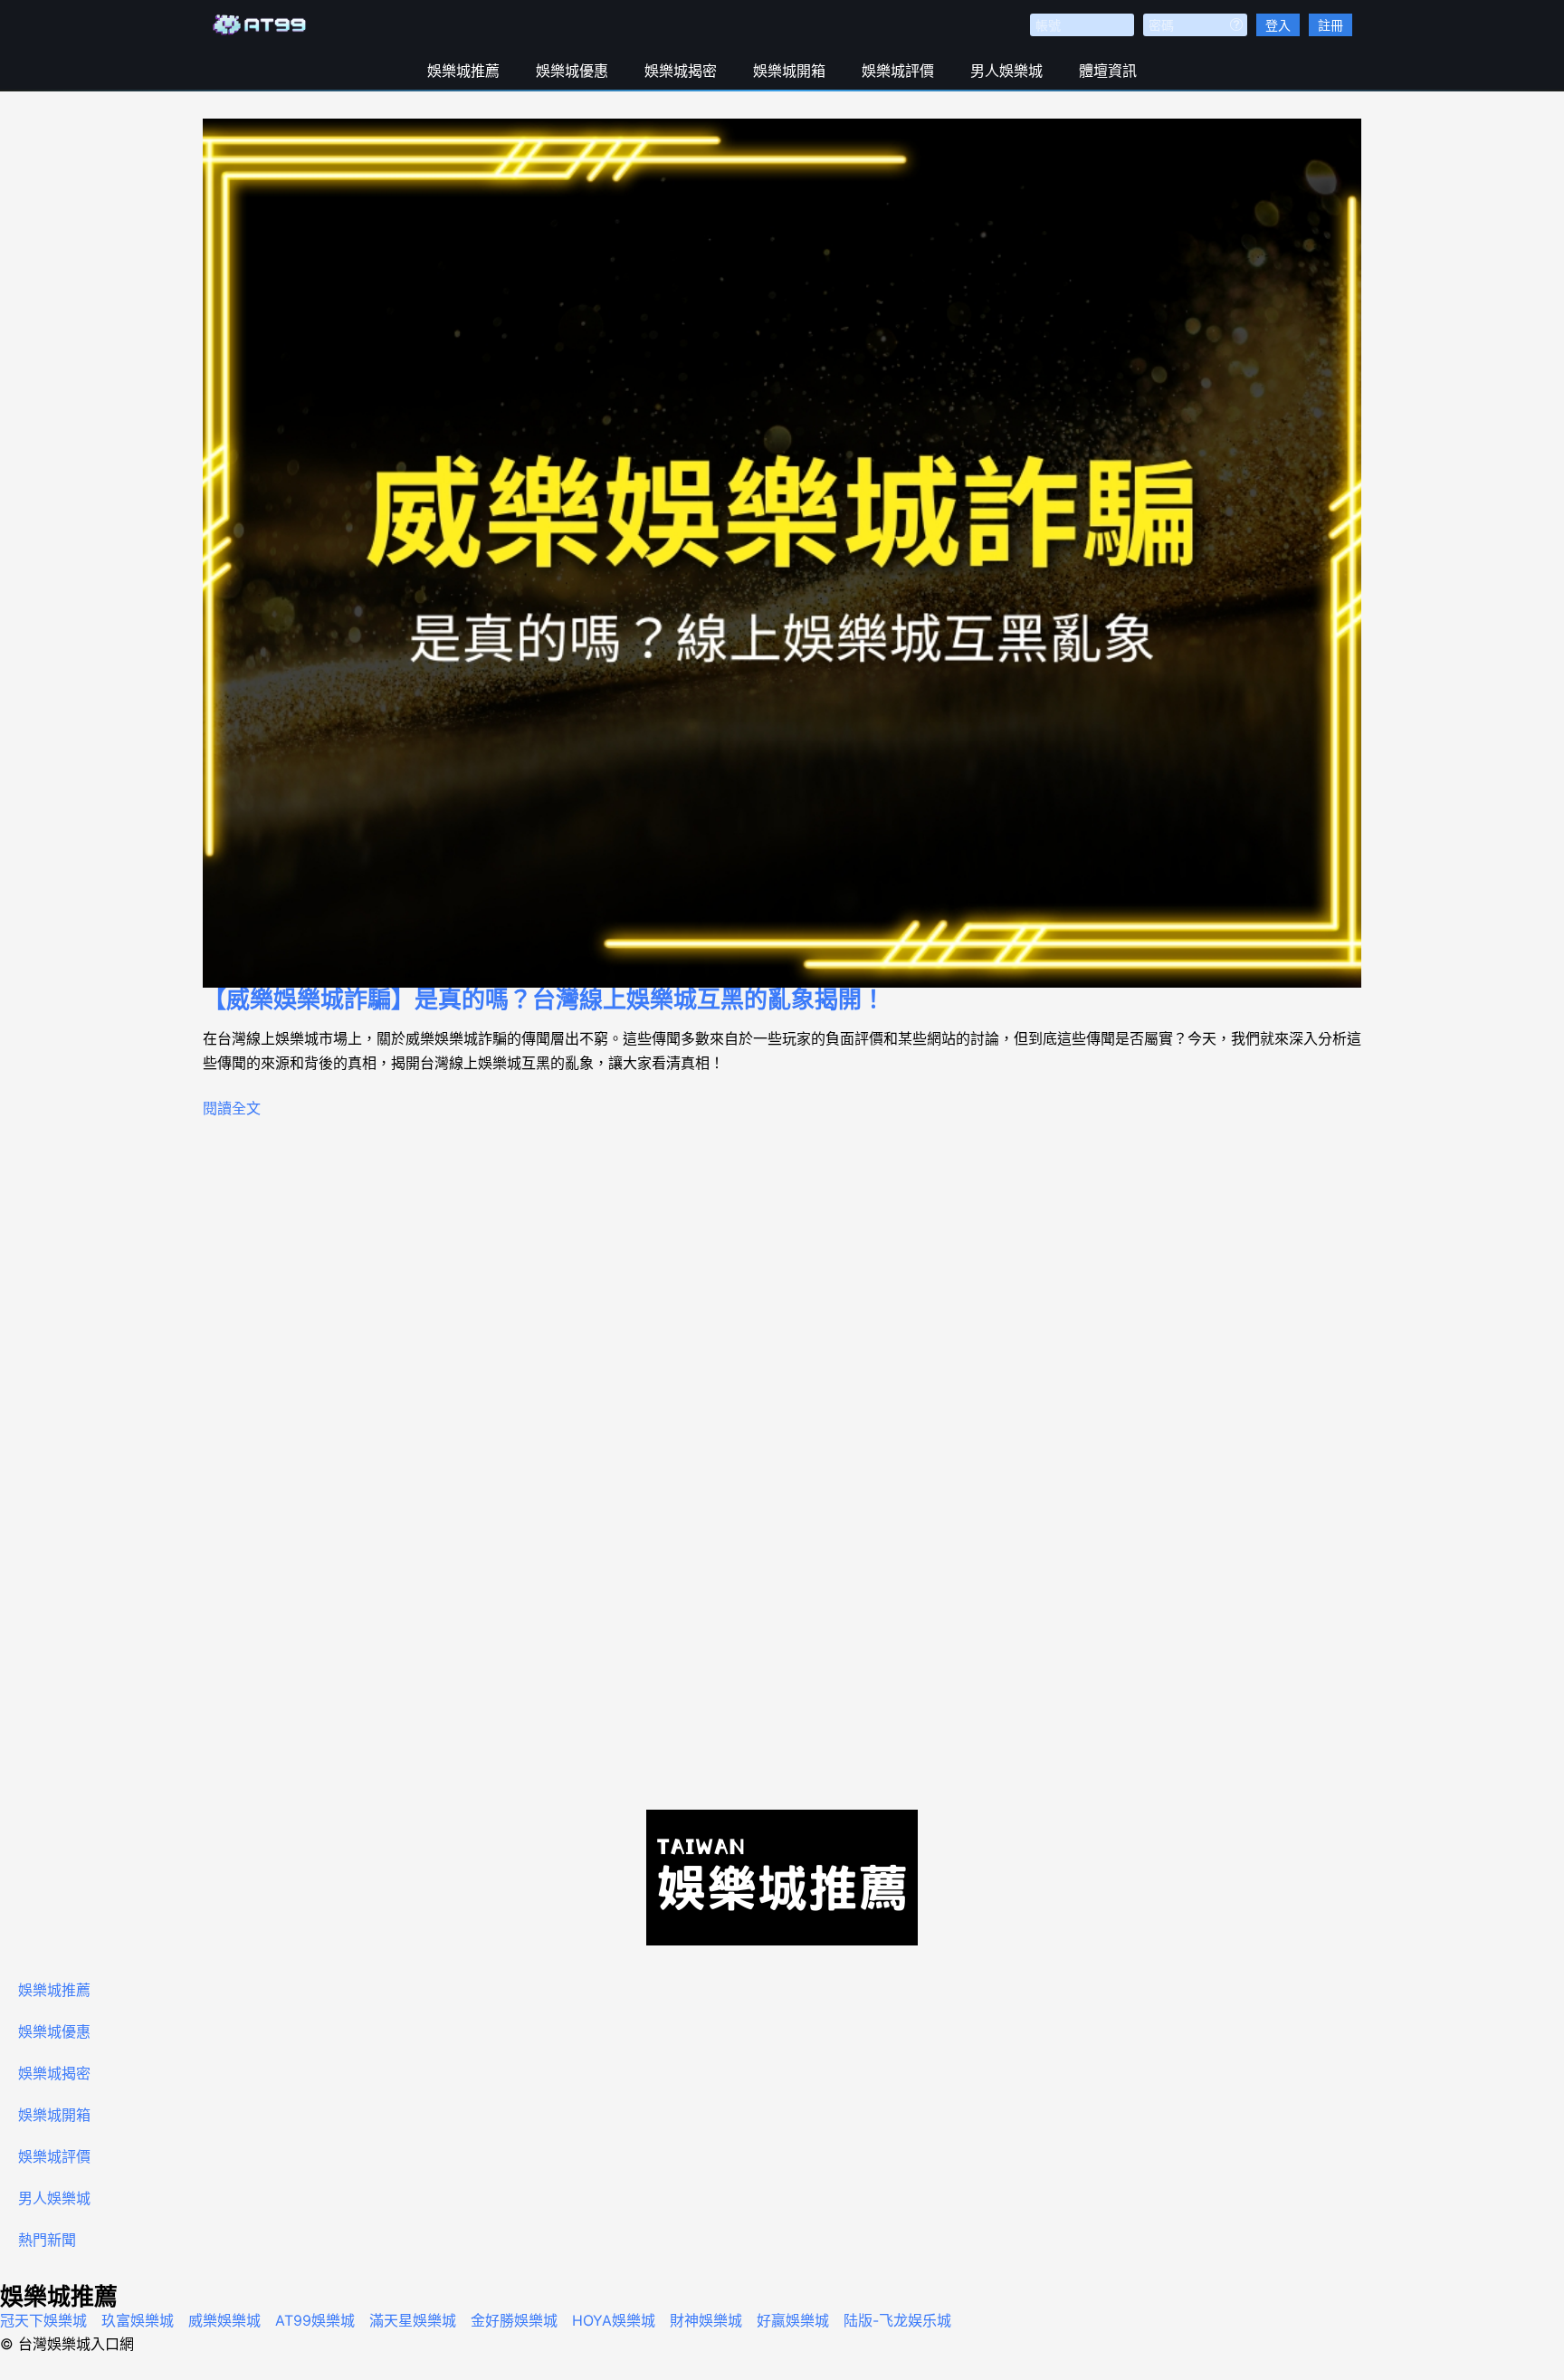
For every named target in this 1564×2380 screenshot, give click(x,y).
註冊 (1330, 25)
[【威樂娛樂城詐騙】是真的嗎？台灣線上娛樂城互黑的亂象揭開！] (782, 553)
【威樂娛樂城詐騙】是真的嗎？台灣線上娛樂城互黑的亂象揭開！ (544, 999)
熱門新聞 (47, 2240)
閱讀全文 (232, 1108)
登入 (1278, 25)
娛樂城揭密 (681, 71)
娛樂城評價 (898, 71)
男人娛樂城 (1006, 71)
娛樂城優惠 (572, 71)
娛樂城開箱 (789, 71)
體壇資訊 (1108, 71)
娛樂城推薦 (463, 71)
